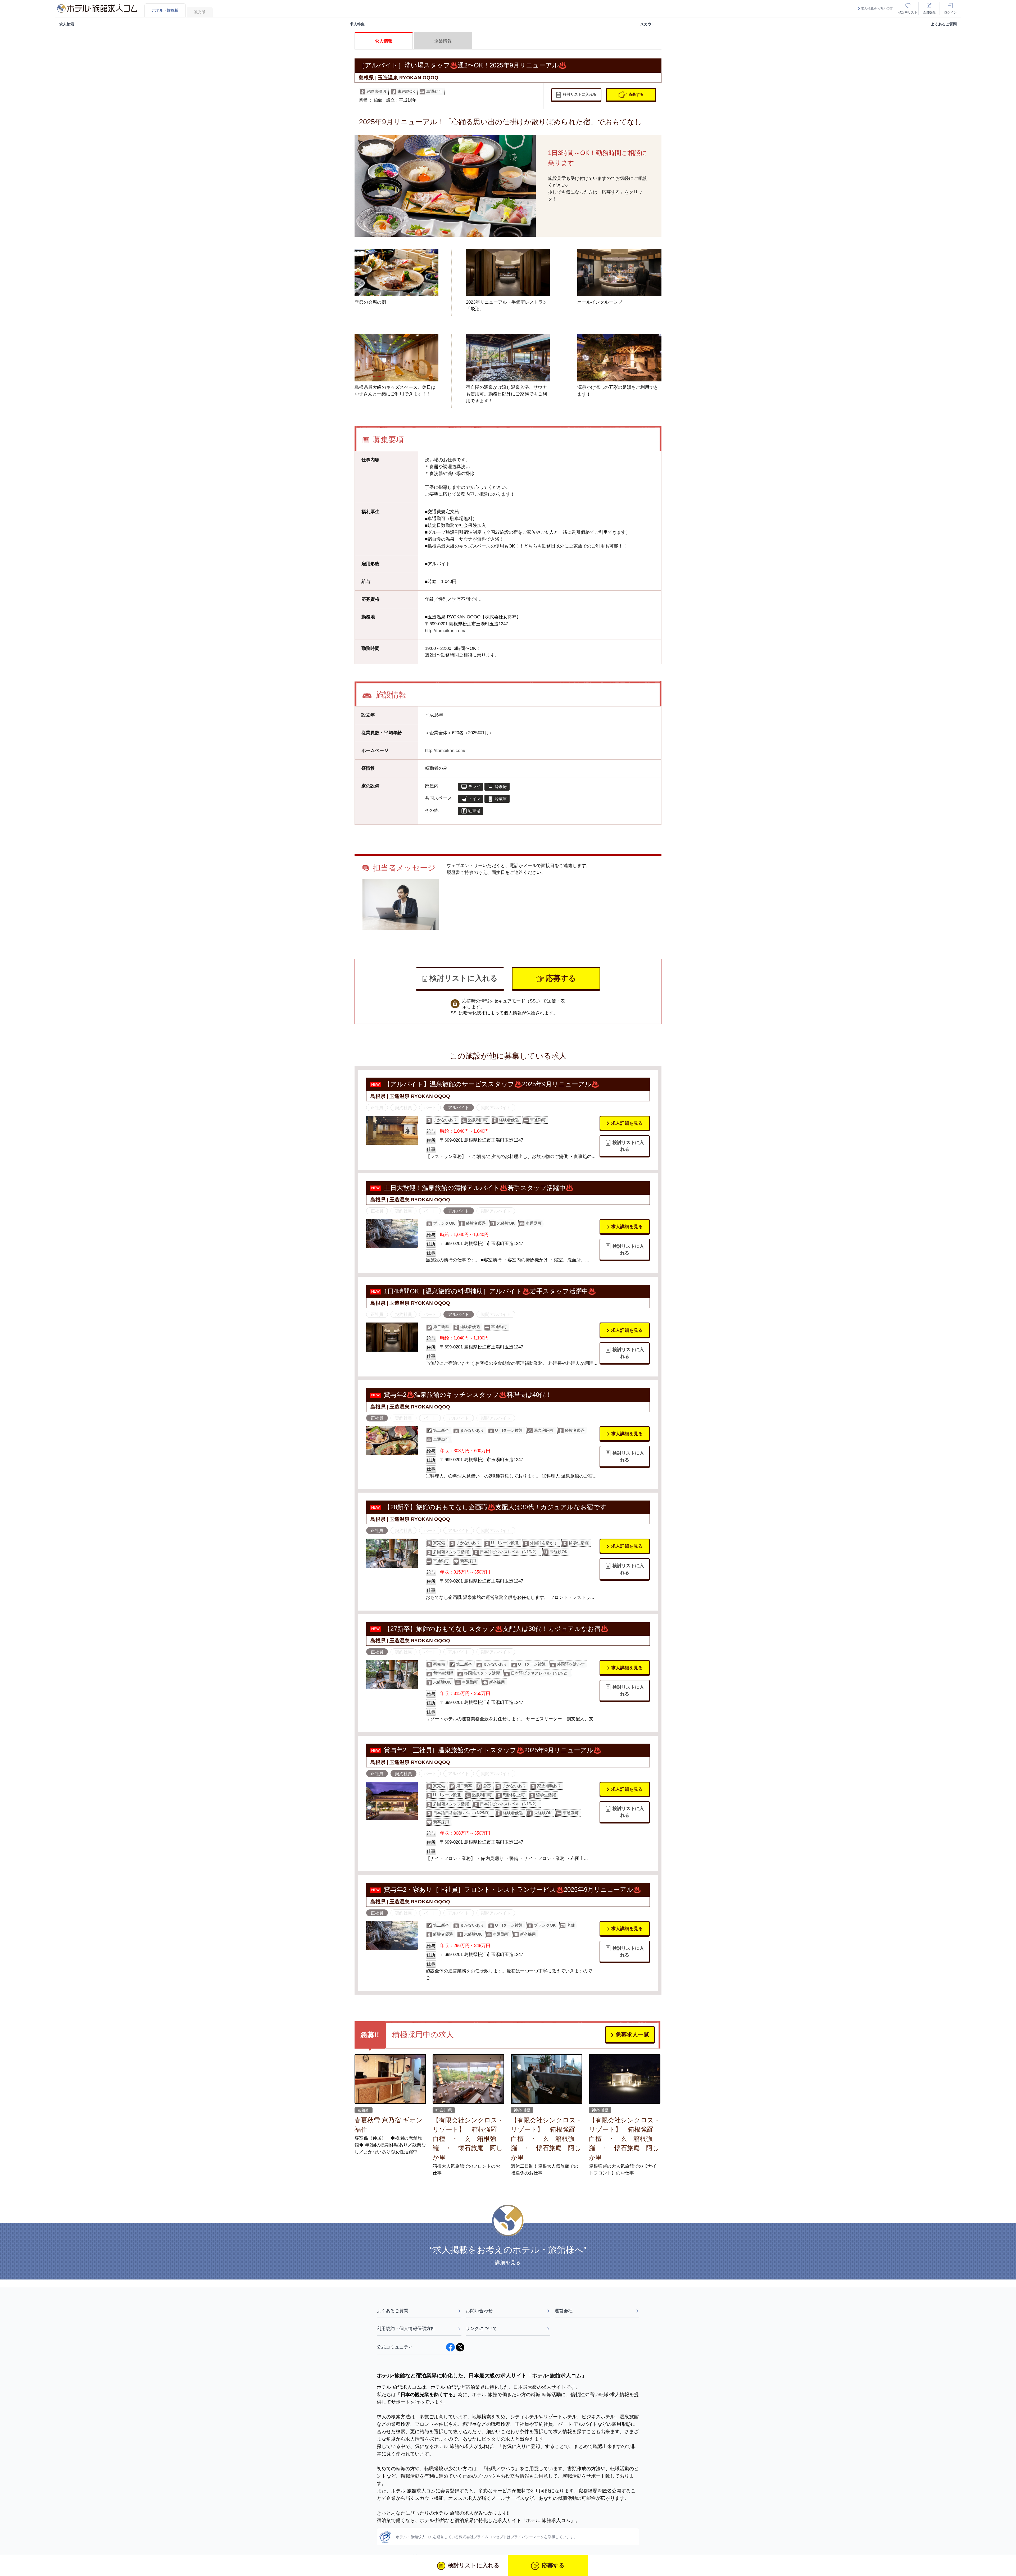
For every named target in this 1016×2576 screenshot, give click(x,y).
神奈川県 (444, 2110)
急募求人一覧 (632, 2034)
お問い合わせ (479, 2311)
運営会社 (564, 2311)
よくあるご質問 (944, 24)
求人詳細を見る (627, 1123)
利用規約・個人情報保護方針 (406, 2328)
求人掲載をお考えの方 (877, 8)
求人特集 (357, 24)
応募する (636, 94)
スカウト (648, 24)
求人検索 (67, 24)
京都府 (364, 2110)
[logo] (97, 8)
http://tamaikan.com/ (445, 631)
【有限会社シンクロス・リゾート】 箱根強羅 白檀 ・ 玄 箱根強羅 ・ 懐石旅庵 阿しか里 (468, 2139)
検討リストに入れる (580, 94)
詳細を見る (508, 2263)
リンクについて (481, 2328)
